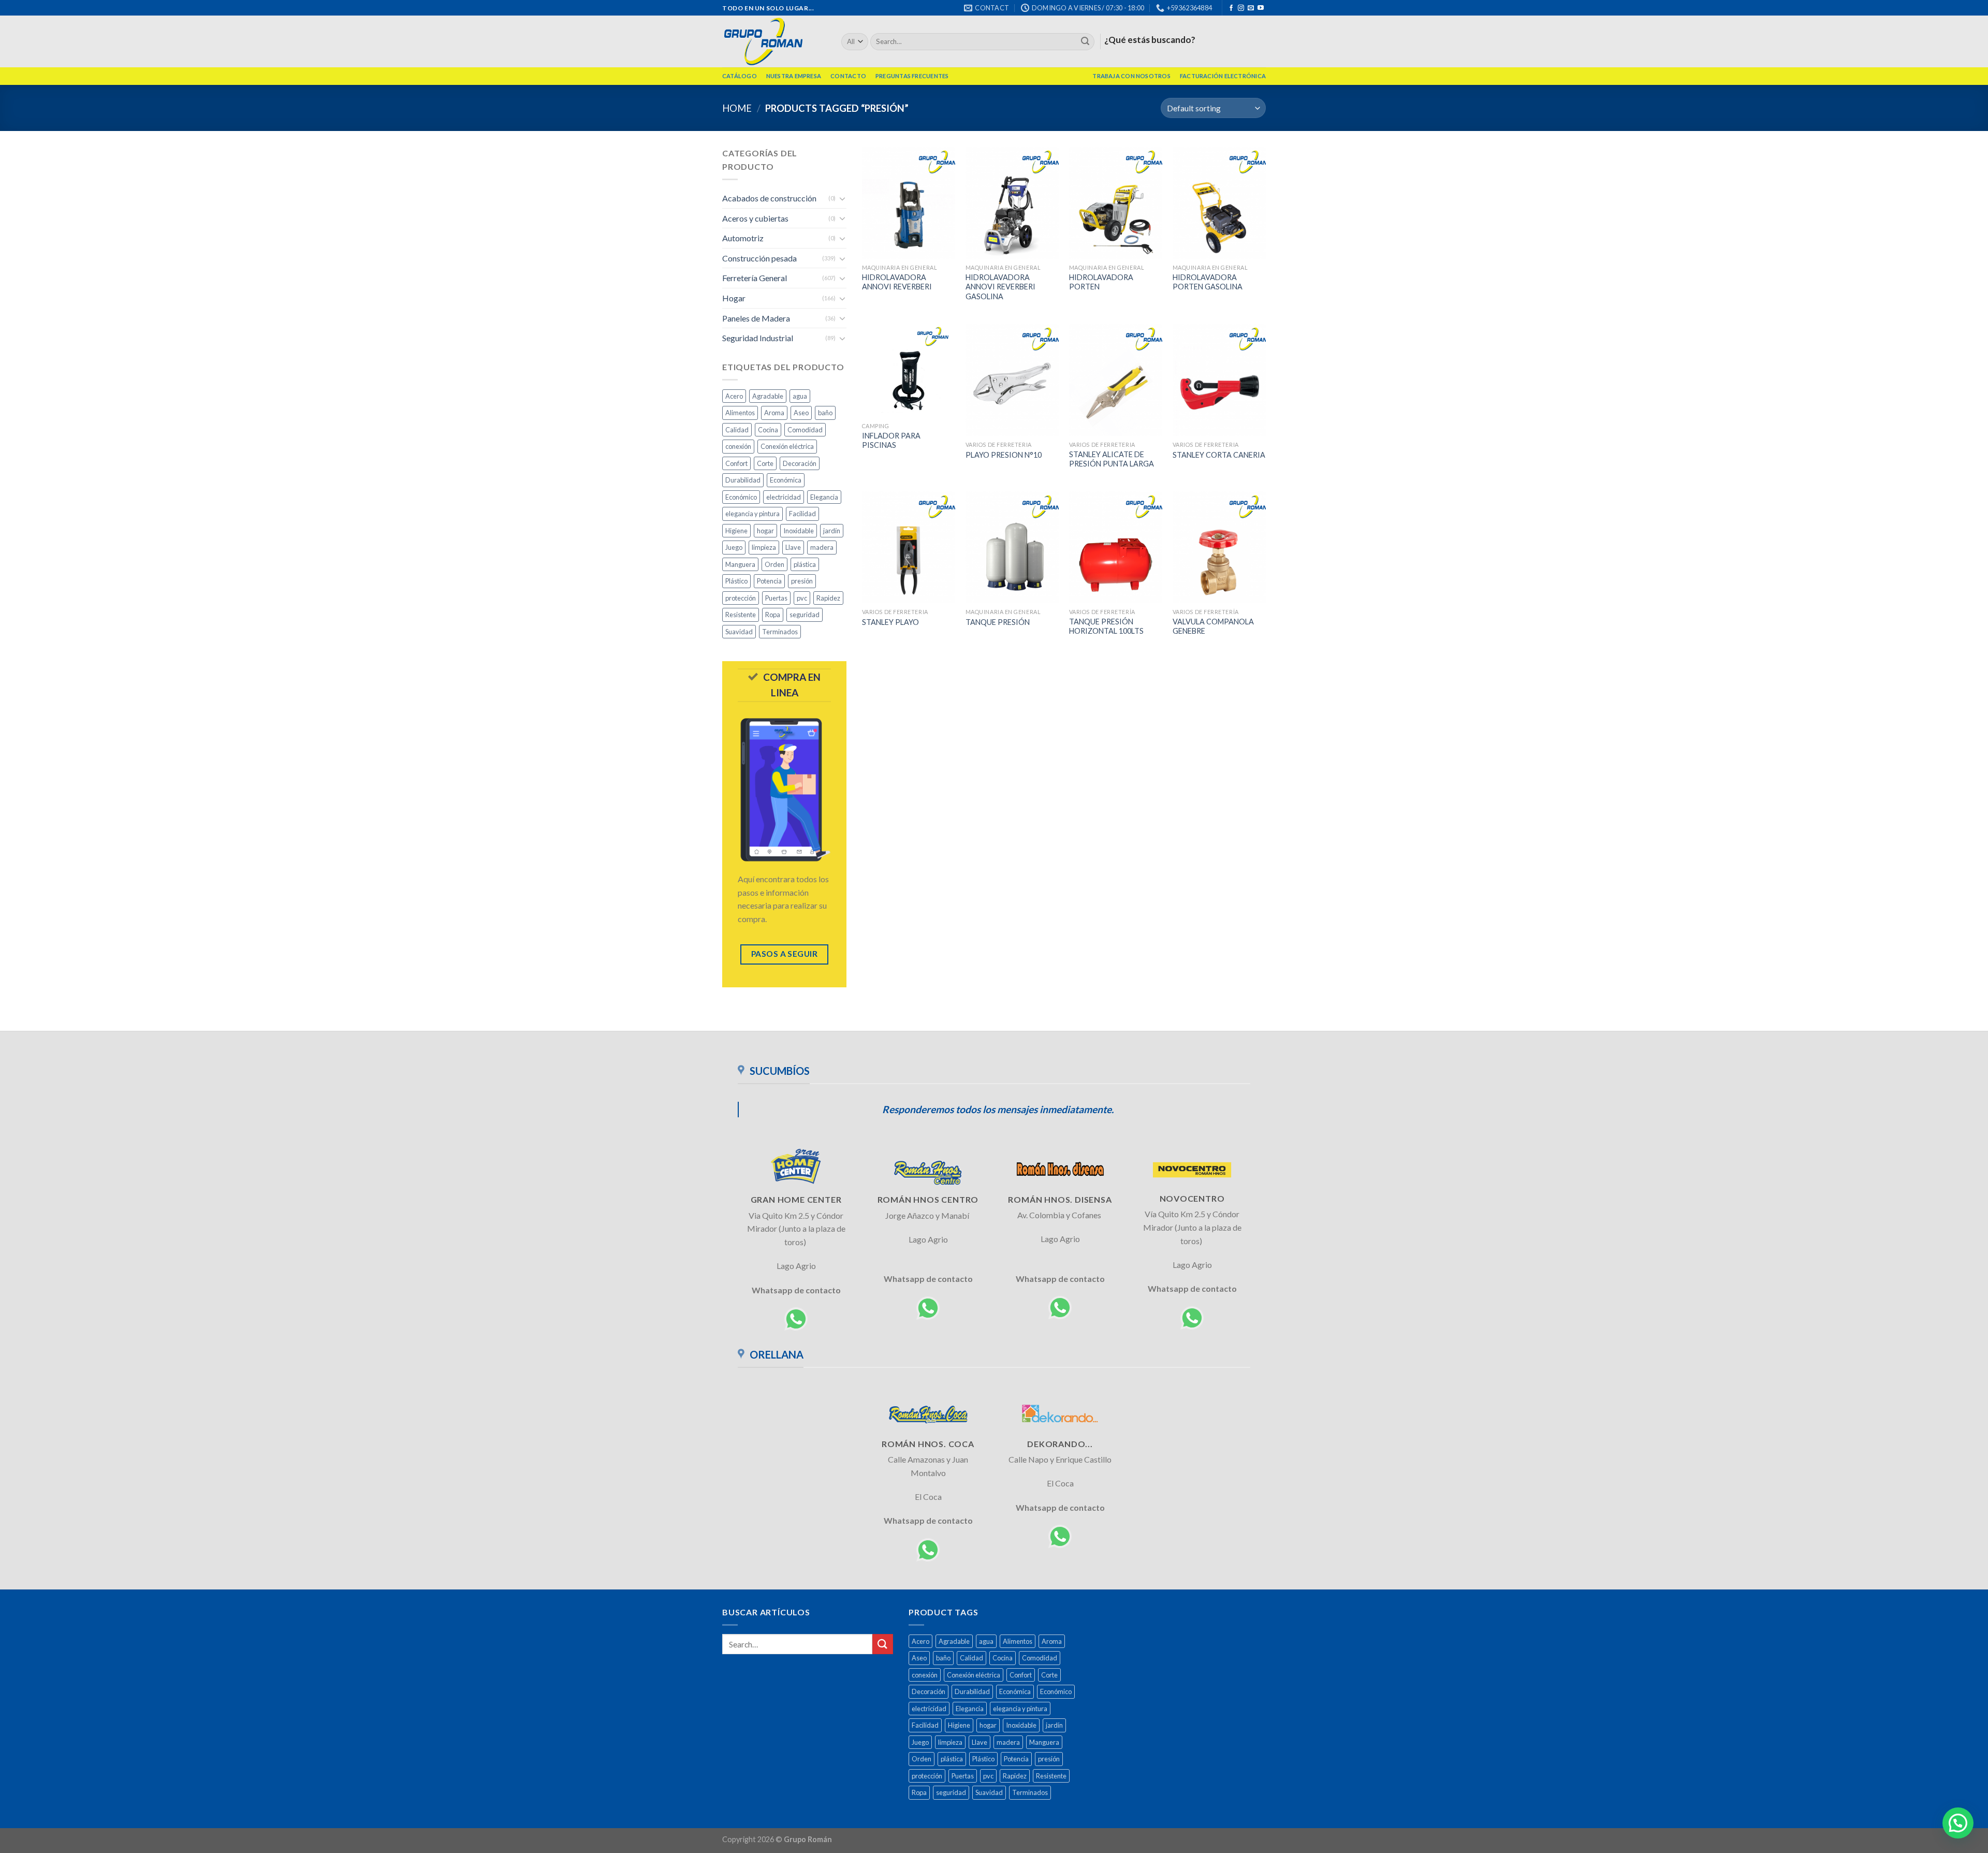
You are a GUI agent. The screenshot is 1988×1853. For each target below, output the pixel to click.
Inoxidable (799, 531)
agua (800, 396)
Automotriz (743, 238)
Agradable (768, 396)
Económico (741, 497)
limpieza (764, 547)
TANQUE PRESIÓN (998, 622)
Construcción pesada (759, 258)
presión (802, 581)
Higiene (736, 531)
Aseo (801, 413)
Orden (774, 564)
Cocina (768, 430)
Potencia (769, 581)
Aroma (774, 413)
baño (825, 413)
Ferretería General (755, 278)
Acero (734, 396)
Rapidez (828, 598)
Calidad (737, 430)
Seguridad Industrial (758, 338)
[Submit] (883, 1644)
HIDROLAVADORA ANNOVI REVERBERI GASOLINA (1000, 287)
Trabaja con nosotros (1131, 76)
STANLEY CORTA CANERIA (1219, 455)
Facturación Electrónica (1223, 76)
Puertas (776, 598)
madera (822, 547)
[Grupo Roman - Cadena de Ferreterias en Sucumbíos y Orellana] (774, 41)
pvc (802, 598)
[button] (1958, 1823)
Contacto (848, 76)
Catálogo (740, 76)
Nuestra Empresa (794, 76)
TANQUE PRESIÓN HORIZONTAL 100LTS (1106, 626)
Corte (765, 463)
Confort (736, 463)
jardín (832, 531)
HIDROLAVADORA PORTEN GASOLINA (1208, 282)
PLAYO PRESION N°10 (1004, 455)
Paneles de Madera (756, 318)
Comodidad (805, 430)
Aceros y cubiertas (755, 218)
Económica (786, 480)
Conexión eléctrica (787, 446)
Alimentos (740, 413)
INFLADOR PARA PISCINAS (891, 441)
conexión (738, 446)
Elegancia (824, 497)
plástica (805, 564)
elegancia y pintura (752, 514)
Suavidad (739, 632)
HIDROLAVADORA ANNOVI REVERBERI (897, 282)
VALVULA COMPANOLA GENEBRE (1213, 626)
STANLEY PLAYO (890, 622)
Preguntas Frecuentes (912, 76)
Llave (793, 547)
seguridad (805, 615)
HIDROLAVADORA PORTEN (1101, 282)
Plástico (736, 581)
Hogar (734, 298)
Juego (734, 547)
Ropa (773, 615)
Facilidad (802, 514)
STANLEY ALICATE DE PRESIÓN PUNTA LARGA (1112, 459)
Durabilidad (743, 480)
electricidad (784, 497)
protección (741, 598)
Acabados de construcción (769, 198)
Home (737, 108)
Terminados (780, 632)
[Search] (1085, 42)
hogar (765, 531)
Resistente (741, 615)
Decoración (800, 463)
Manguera (740, 564)
